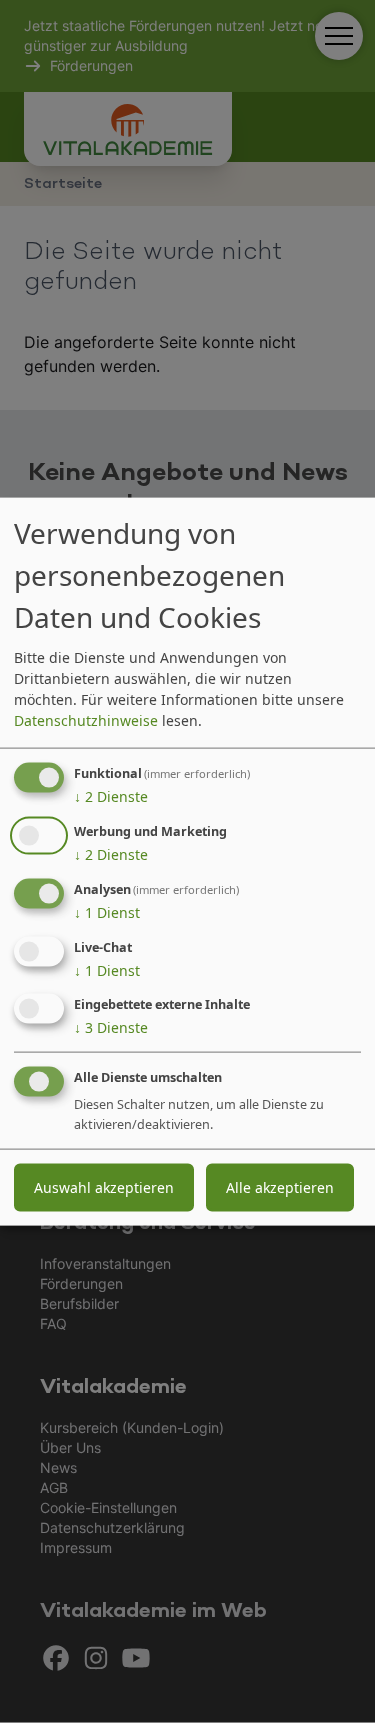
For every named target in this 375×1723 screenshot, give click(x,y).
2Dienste (111, 796)
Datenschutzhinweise (86, 720)
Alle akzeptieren (280, 1187)
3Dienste (111, 1027)
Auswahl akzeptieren (104, 1187)
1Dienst (107, 912)
